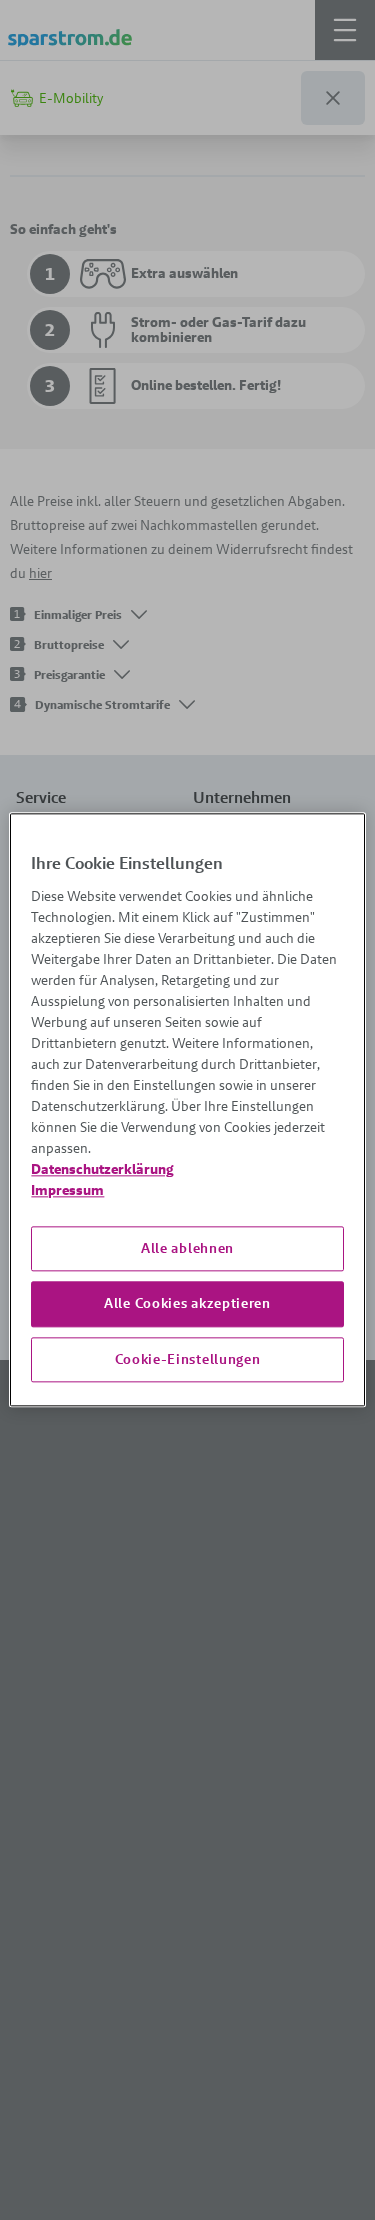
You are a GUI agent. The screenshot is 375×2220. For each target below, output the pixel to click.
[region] (187, 1109)
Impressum (67, 1190)
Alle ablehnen (187, 1248)
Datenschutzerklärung (102, 1169)
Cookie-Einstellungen (188, 1359)
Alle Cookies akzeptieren (187, 1303)
